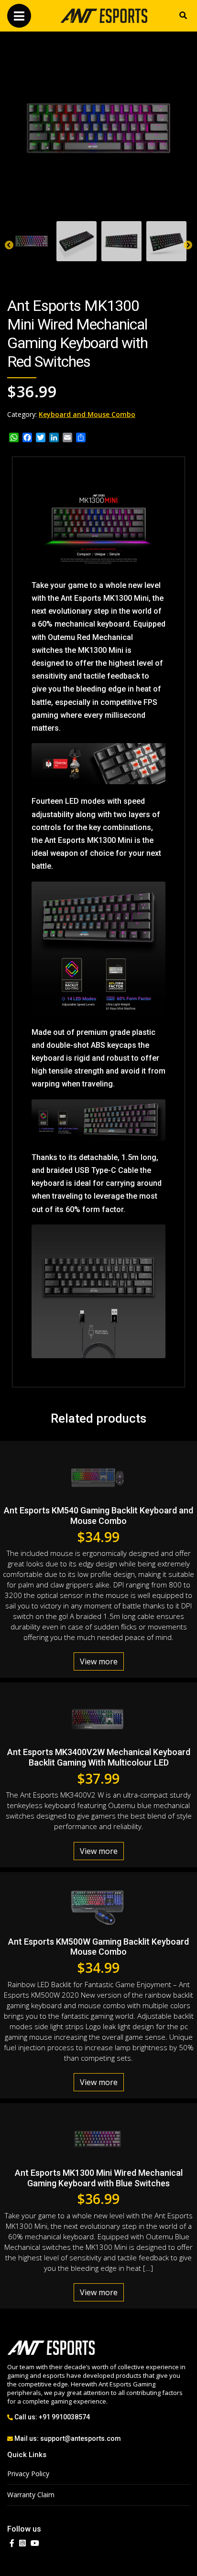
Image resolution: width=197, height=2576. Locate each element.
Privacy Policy (28, 2474)
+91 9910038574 (64, 2417)
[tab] (32, 241)
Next (188, 245)
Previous (9, 245)
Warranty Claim (31, 2495)
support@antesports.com (81, 2438)
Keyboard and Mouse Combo (87, 414)
